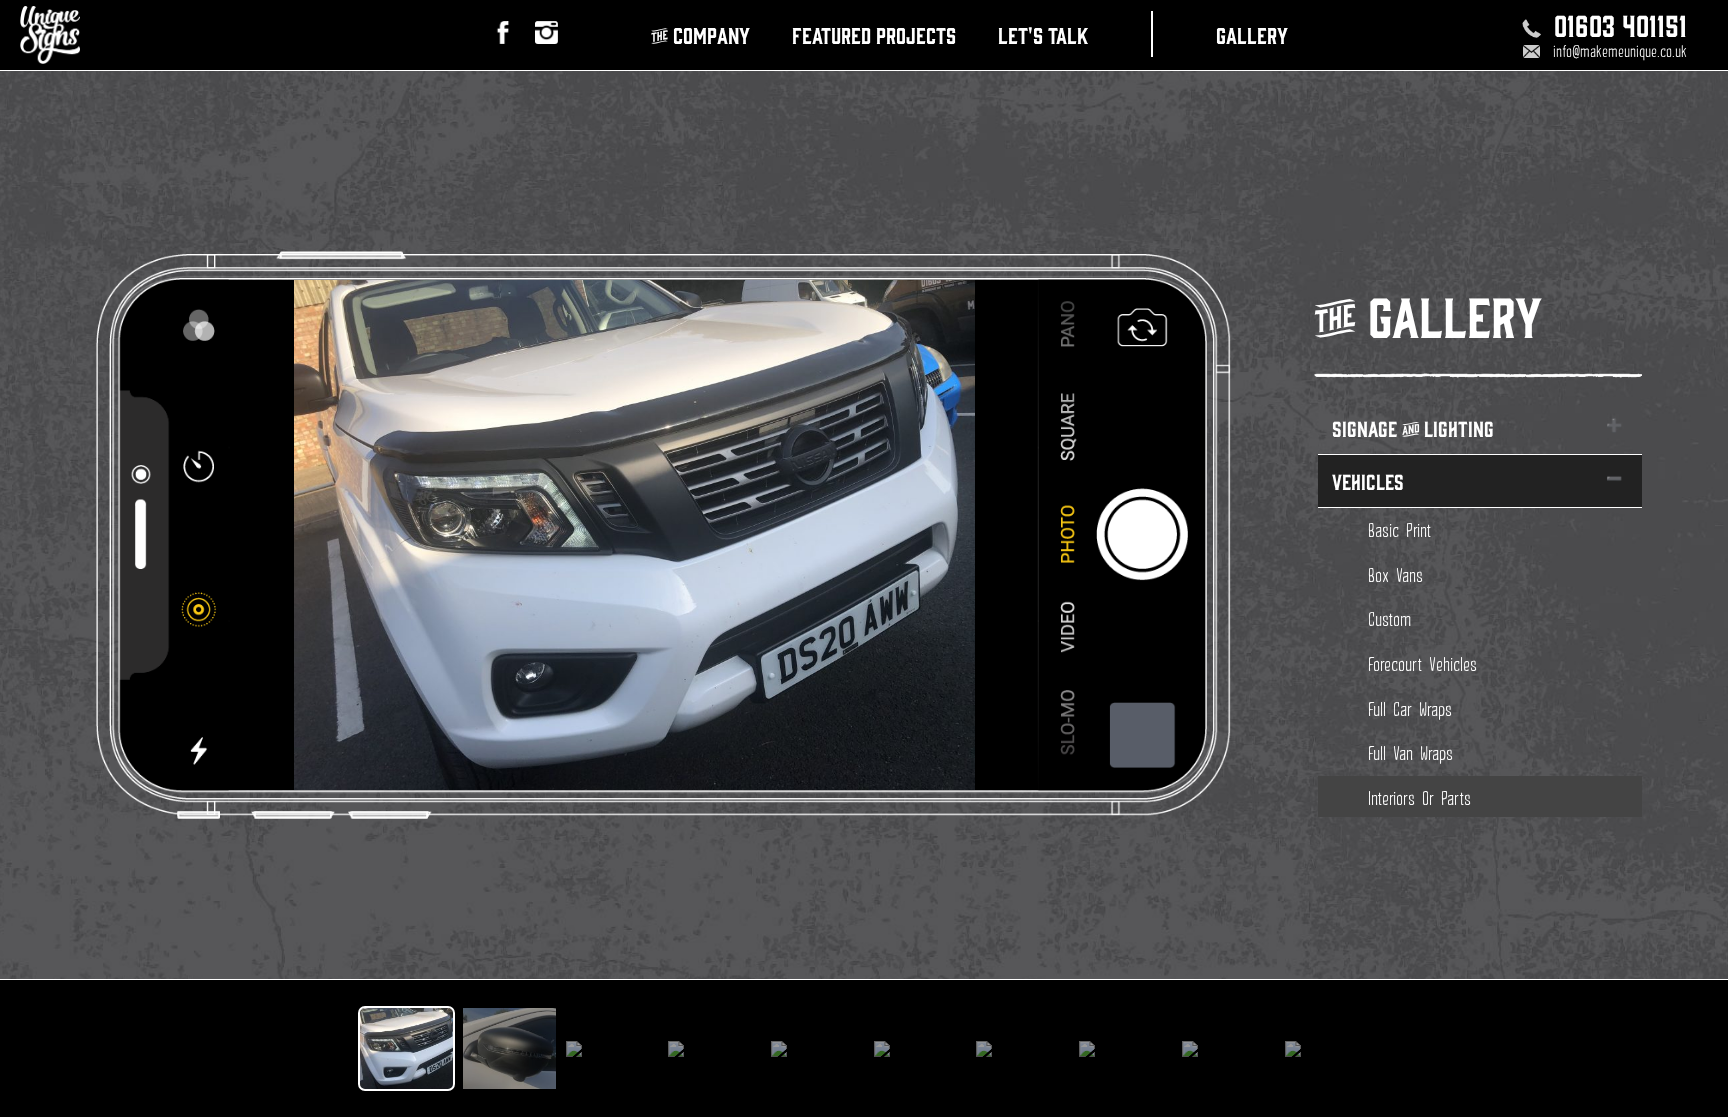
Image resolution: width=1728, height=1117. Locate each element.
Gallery (1252, 34)
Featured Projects (874, 34)
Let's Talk (1043, 34)
